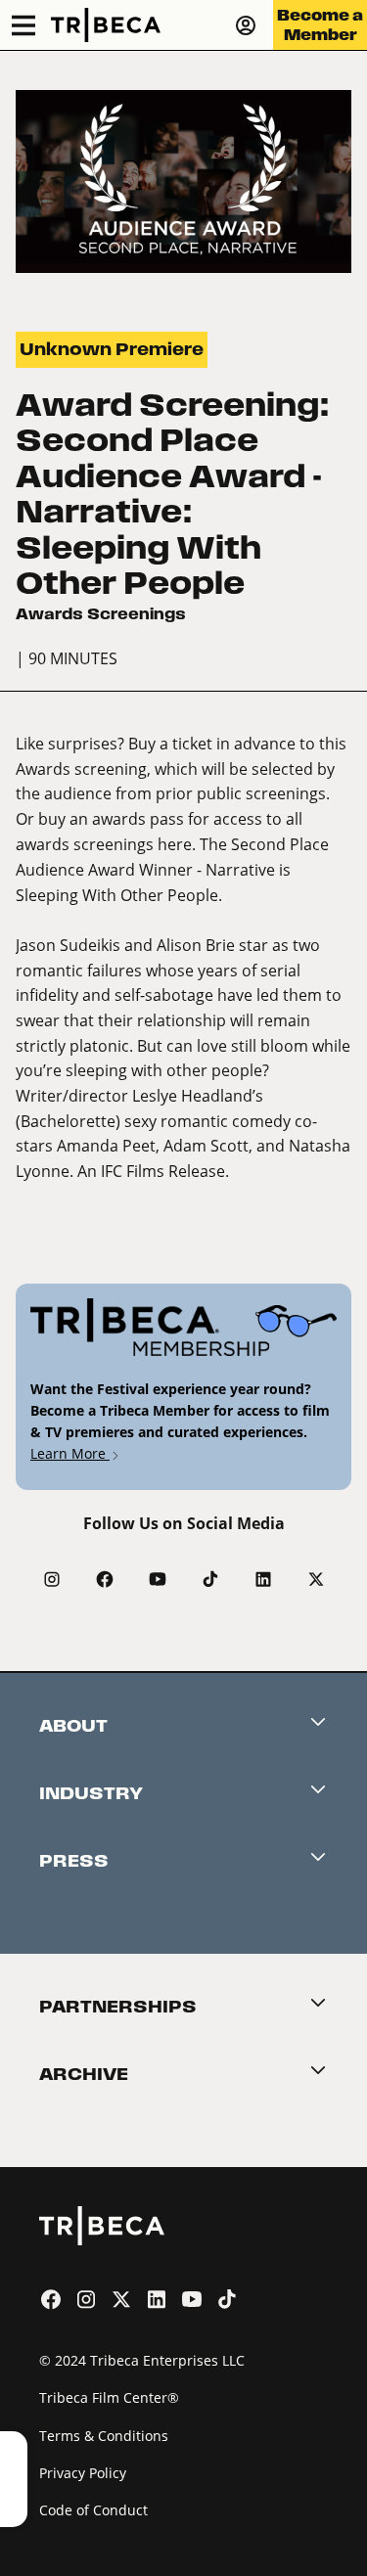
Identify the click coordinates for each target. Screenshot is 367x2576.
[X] (316, 1579)
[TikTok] (210, 1579)
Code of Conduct (93, 2510)
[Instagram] (52, 1579)
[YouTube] (158, 1579)
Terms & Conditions (104, 2436)
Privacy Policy (83, 2473)
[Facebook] (105, 1579)
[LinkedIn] (263, 1579)
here (175, 844)
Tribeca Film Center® (109, 2397)
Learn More (70, 1453)
